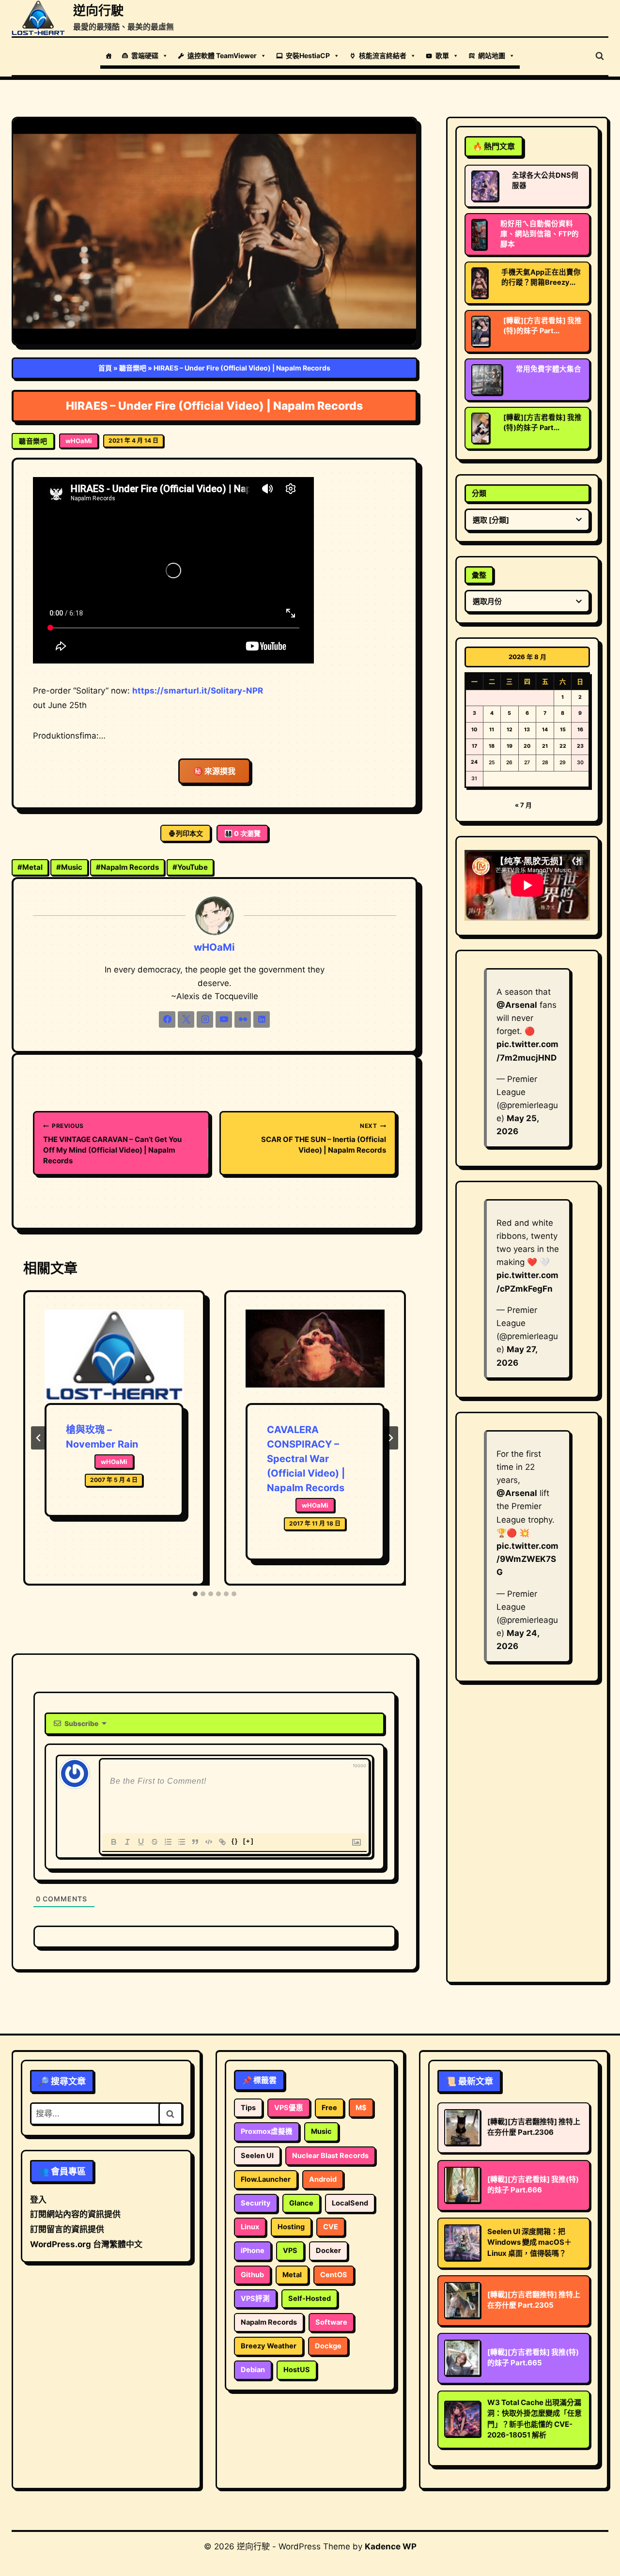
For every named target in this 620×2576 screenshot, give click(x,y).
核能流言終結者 (383, 55)
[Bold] (114, 1842)
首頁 (105, 368)
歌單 (442, 55)
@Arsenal (517, 1005)
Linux (250, 2227)
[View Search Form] (600, 56)
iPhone (253, 2251)
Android (323, 2179)
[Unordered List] (182, 1842)
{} (235, 1841)
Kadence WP (391, 2546)
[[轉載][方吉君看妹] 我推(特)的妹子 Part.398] (480, 331)
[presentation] (114, 1356)
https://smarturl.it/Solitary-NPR (198, 691)
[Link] (222, 1842)
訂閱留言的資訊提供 (67, 2229)
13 (527, 730)
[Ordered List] (168, 1842)
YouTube (190, 867)
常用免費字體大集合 (549, 369)
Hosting (291, 2227)
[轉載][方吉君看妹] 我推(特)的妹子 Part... (542, 326)
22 (563, 746)
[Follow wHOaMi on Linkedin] (262, 1019)
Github (252, 2275)
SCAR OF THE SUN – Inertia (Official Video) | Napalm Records (324, 1138)
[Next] (390, 1438)
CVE (331, 2227)
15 (563, 730)
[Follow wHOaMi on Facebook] (167, 1019)
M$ (361, 2108)
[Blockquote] (195, 1842)
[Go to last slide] (39, 1438)
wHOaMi (79, 441)
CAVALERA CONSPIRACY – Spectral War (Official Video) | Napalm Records (306, 1459)
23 (580, 746)
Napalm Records (127, 867)
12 (510, 730)
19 (510, 746)
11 (492, 730)
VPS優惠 (289, 2108)
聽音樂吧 (133, 368)
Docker (328, 2251)
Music (69, 867)
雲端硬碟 (145, 55)
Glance (301, 2203)
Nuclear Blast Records (330, 2156)
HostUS (297, 2370)
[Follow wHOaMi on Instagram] (205, 1019)
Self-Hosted (310, 2298)
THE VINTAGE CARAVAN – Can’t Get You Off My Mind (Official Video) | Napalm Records (112, 1144)
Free (329, 2108)
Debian (253, 2370)
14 (545, 730)
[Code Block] (209, 1842)
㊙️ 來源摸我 (214, 771)
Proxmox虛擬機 (267, 2131)
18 (492, 746)
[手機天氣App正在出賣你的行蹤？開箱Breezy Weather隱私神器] (480, 283)
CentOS (334, 2275)
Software (331, 2322)
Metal (30, 867)
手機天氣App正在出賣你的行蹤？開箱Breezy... (541, 277)
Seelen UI (257, 2156)
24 (474, 762)
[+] (248, 1841)
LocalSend (350, 2203)
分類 (479, 493)
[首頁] (108, 56)
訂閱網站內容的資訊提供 (75, 2214)
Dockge (328, 2346)
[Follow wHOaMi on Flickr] (243, 1019)
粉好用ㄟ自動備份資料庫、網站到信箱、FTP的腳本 (540, 234)
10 (474, 730)
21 (545, 746)
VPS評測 (255, 2298)
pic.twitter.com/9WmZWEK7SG (527, 1559)
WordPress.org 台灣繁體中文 (86, 2244)
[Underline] (141, 1842)
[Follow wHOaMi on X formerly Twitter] (186, 1019)
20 (527, 746)
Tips (248, 2108)
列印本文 (189, 833)
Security (256, 2203)
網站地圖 (492, 55)
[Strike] (155, 1842)
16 (580, 730)
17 (474, 746)
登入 (38, 2200)
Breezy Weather (269, 2346)
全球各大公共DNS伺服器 (545, 180)
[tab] (195, 1594)
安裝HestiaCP (308, 55)
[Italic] (127, 1842)
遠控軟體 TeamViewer (222, 55)
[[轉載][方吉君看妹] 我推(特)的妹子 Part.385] (480, 428)
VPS (290, 2251)
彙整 (479, 575)
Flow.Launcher (266, 2179)
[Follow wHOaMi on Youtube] (224, 1019)
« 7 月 (523, 805)
